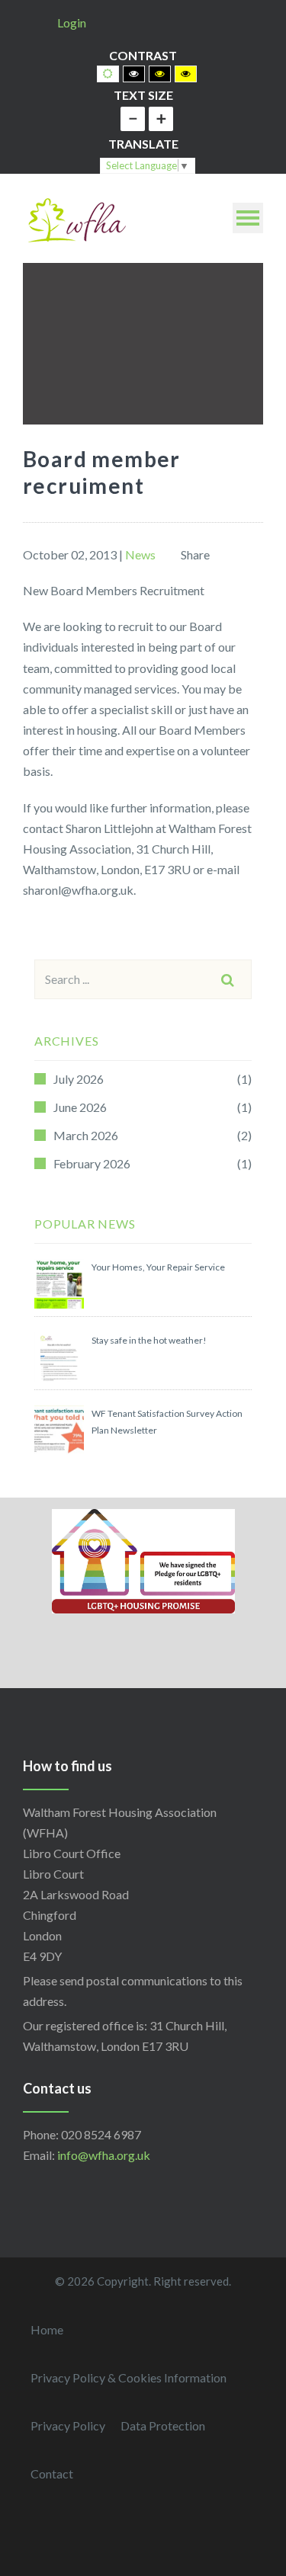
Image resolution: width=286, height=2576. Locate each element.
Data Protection (163, 2425)
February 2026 (92, 1163)
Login (72, 22)
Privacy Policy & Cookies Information (129, 2377)
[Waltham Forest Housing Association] (76, 218)
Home (47, 2329)
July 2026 (79, 1079)
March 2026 (86, 1135)
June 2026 (80, 1107)
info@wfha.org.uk (104, 2155)
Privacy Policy (68, 2425)
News (140, 554)
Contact (52, 2473)
